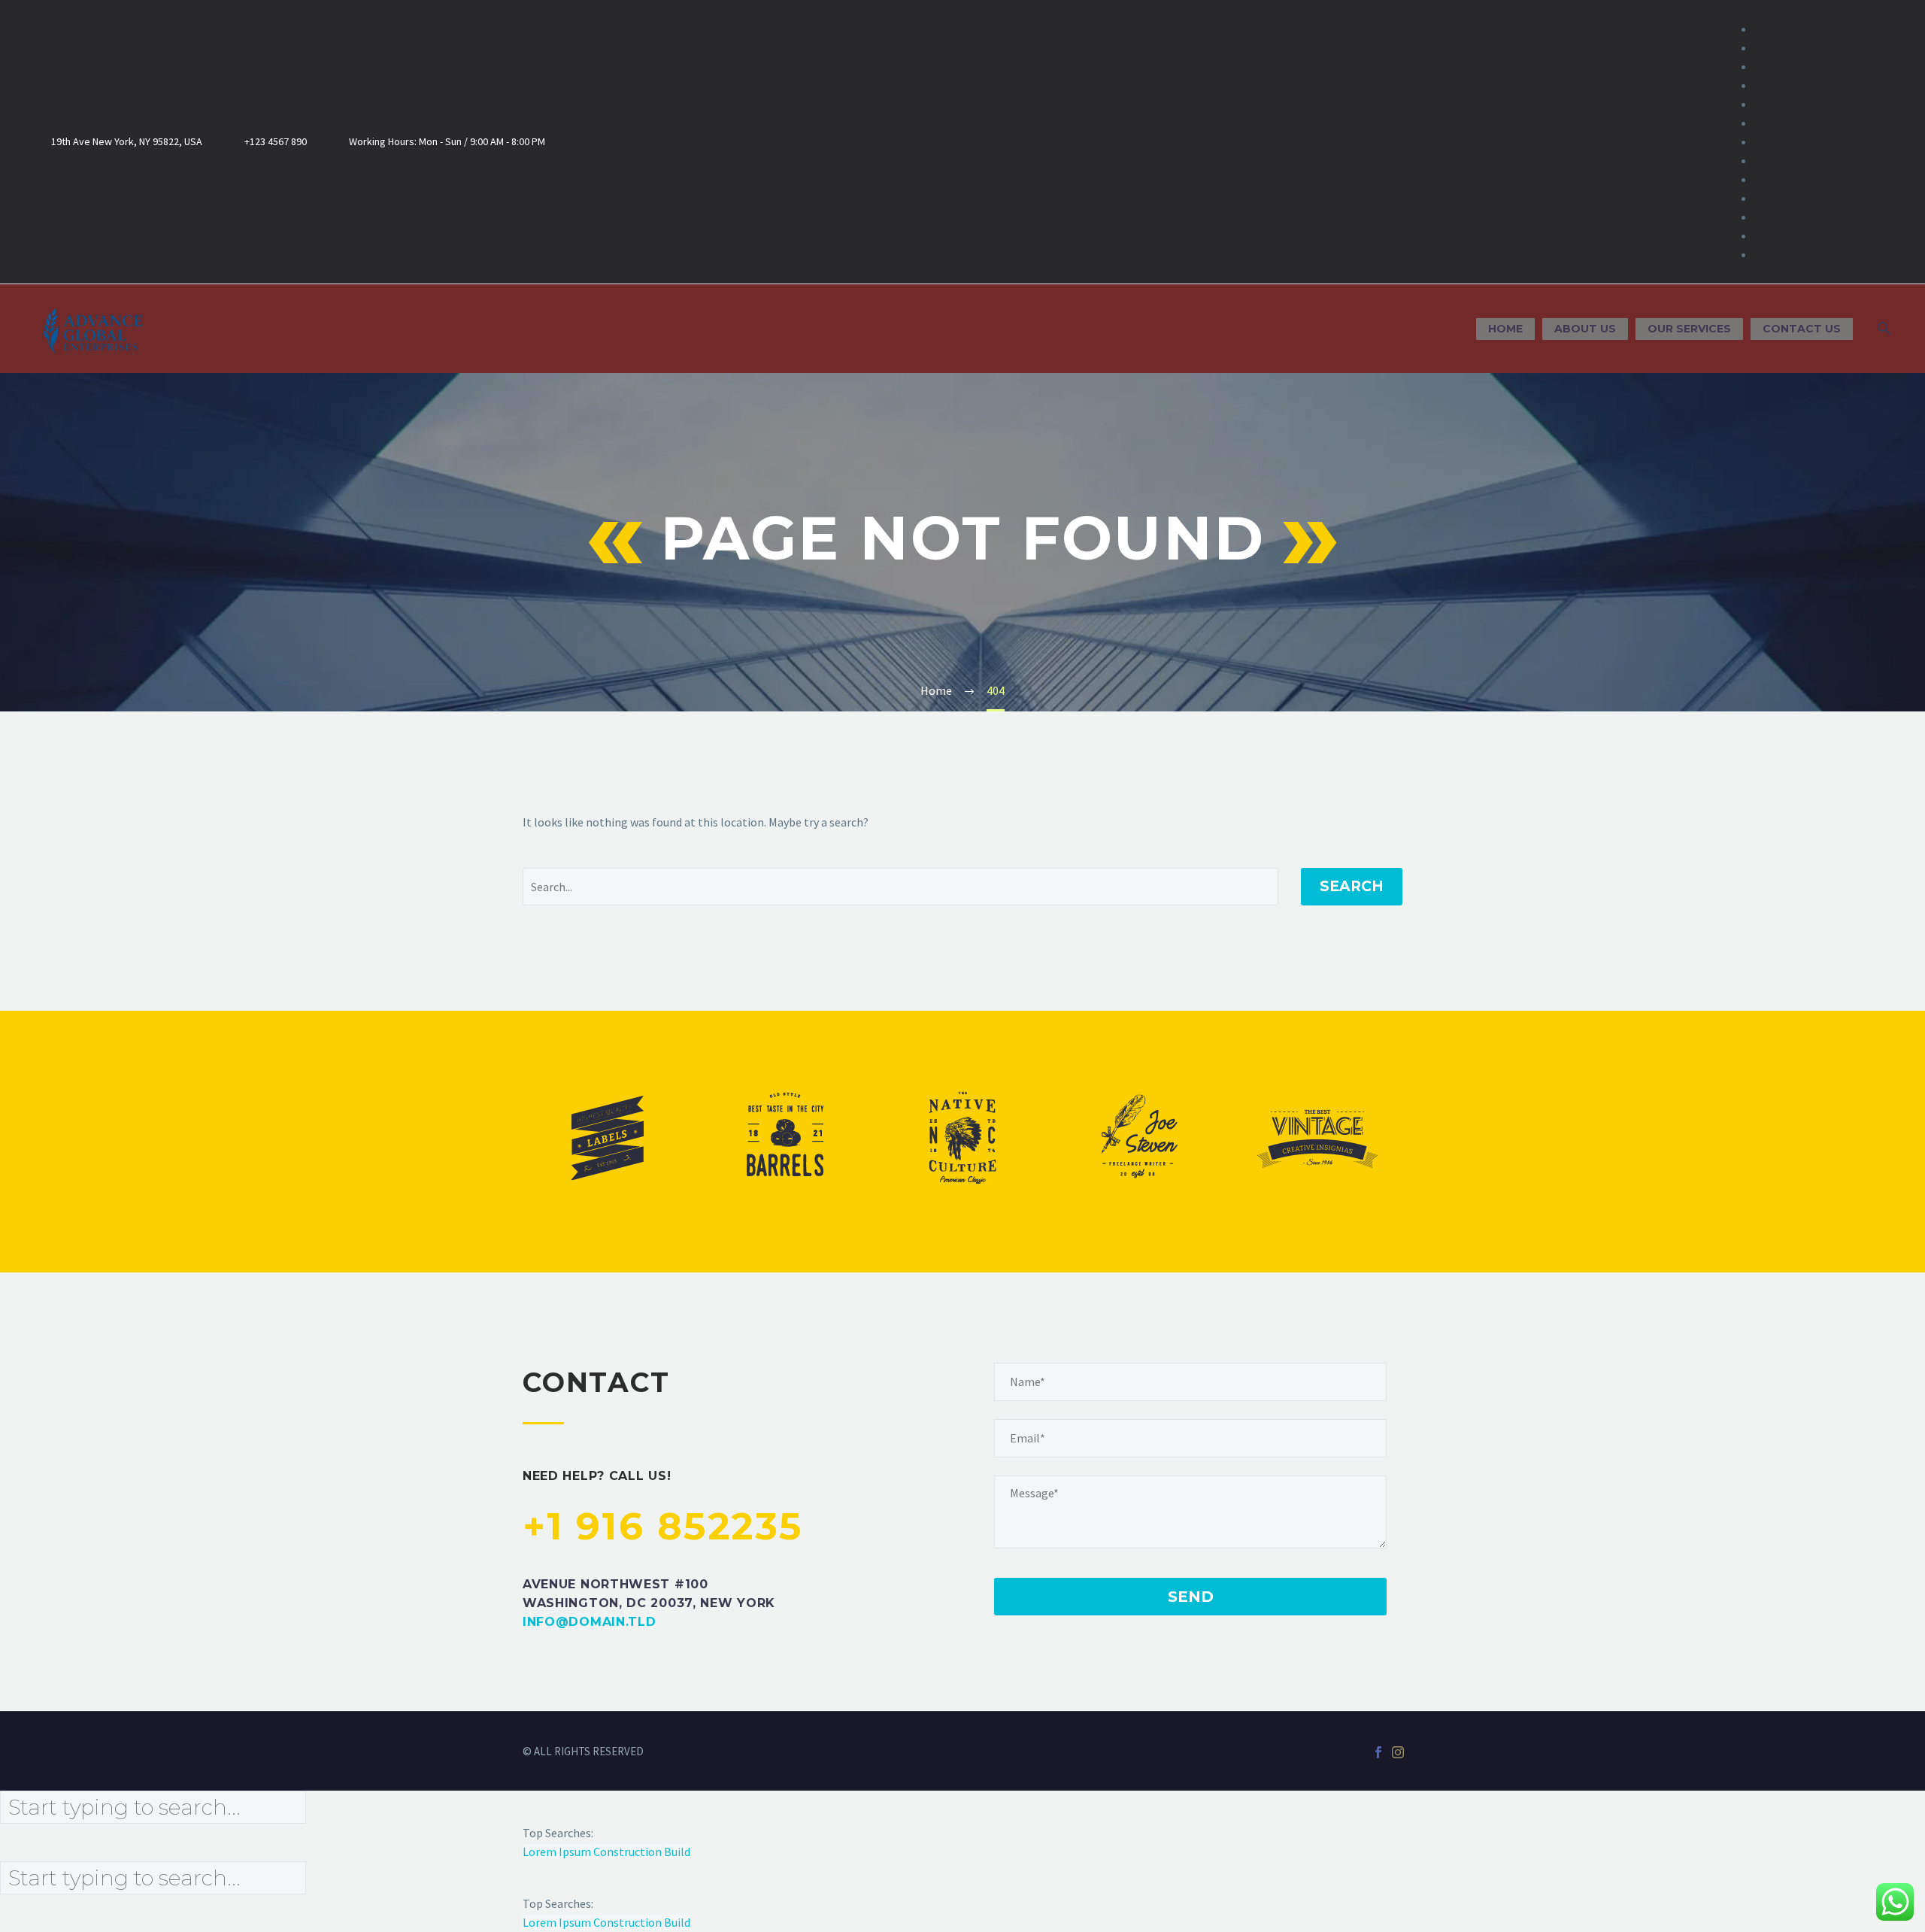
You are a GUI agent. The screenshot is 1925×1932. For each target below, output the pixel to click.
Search (1352, 886)
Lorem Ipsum (557, 1852)
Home (1505, 329)
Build (677, 1852)
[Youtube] (1881, 142)
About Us (1585, 329)
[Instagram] (1857, 142)
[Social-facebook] (1785, 142)
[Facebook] (1378, 1752)
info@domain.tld (590, 1622)
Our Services (1689, 329)
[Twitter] (1833, 142)
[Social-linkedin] (1809, 142)
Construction (628, 1852)
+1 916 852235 (663, 1526)
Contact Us (1802, 329)
